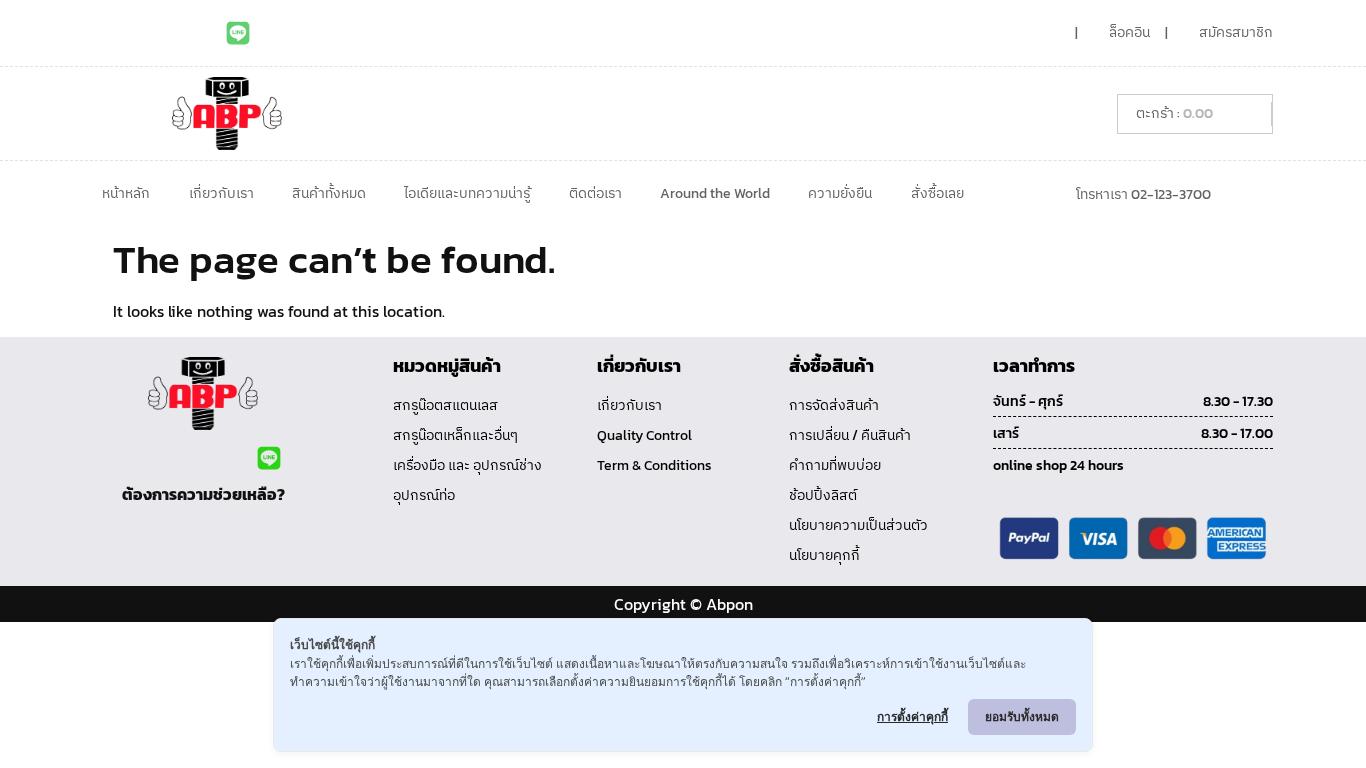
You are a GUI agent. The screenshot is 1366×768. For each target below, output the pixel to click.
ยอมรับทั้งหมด (1022, 716)
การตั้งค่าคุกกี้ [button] (912, 716)
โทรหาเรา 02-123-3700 (1143, 194)
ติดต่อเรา (595, 193)
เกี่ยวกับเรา (221, 193)
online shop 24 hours (1058, 465)
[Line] (238, 33)
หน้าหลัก (126, 193)
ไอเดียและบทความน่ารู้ (467, 193)
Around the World (715, 193)
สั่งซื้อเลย (937, 193)
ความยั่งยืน (840, 193)
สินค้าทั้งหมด (329, 193)
